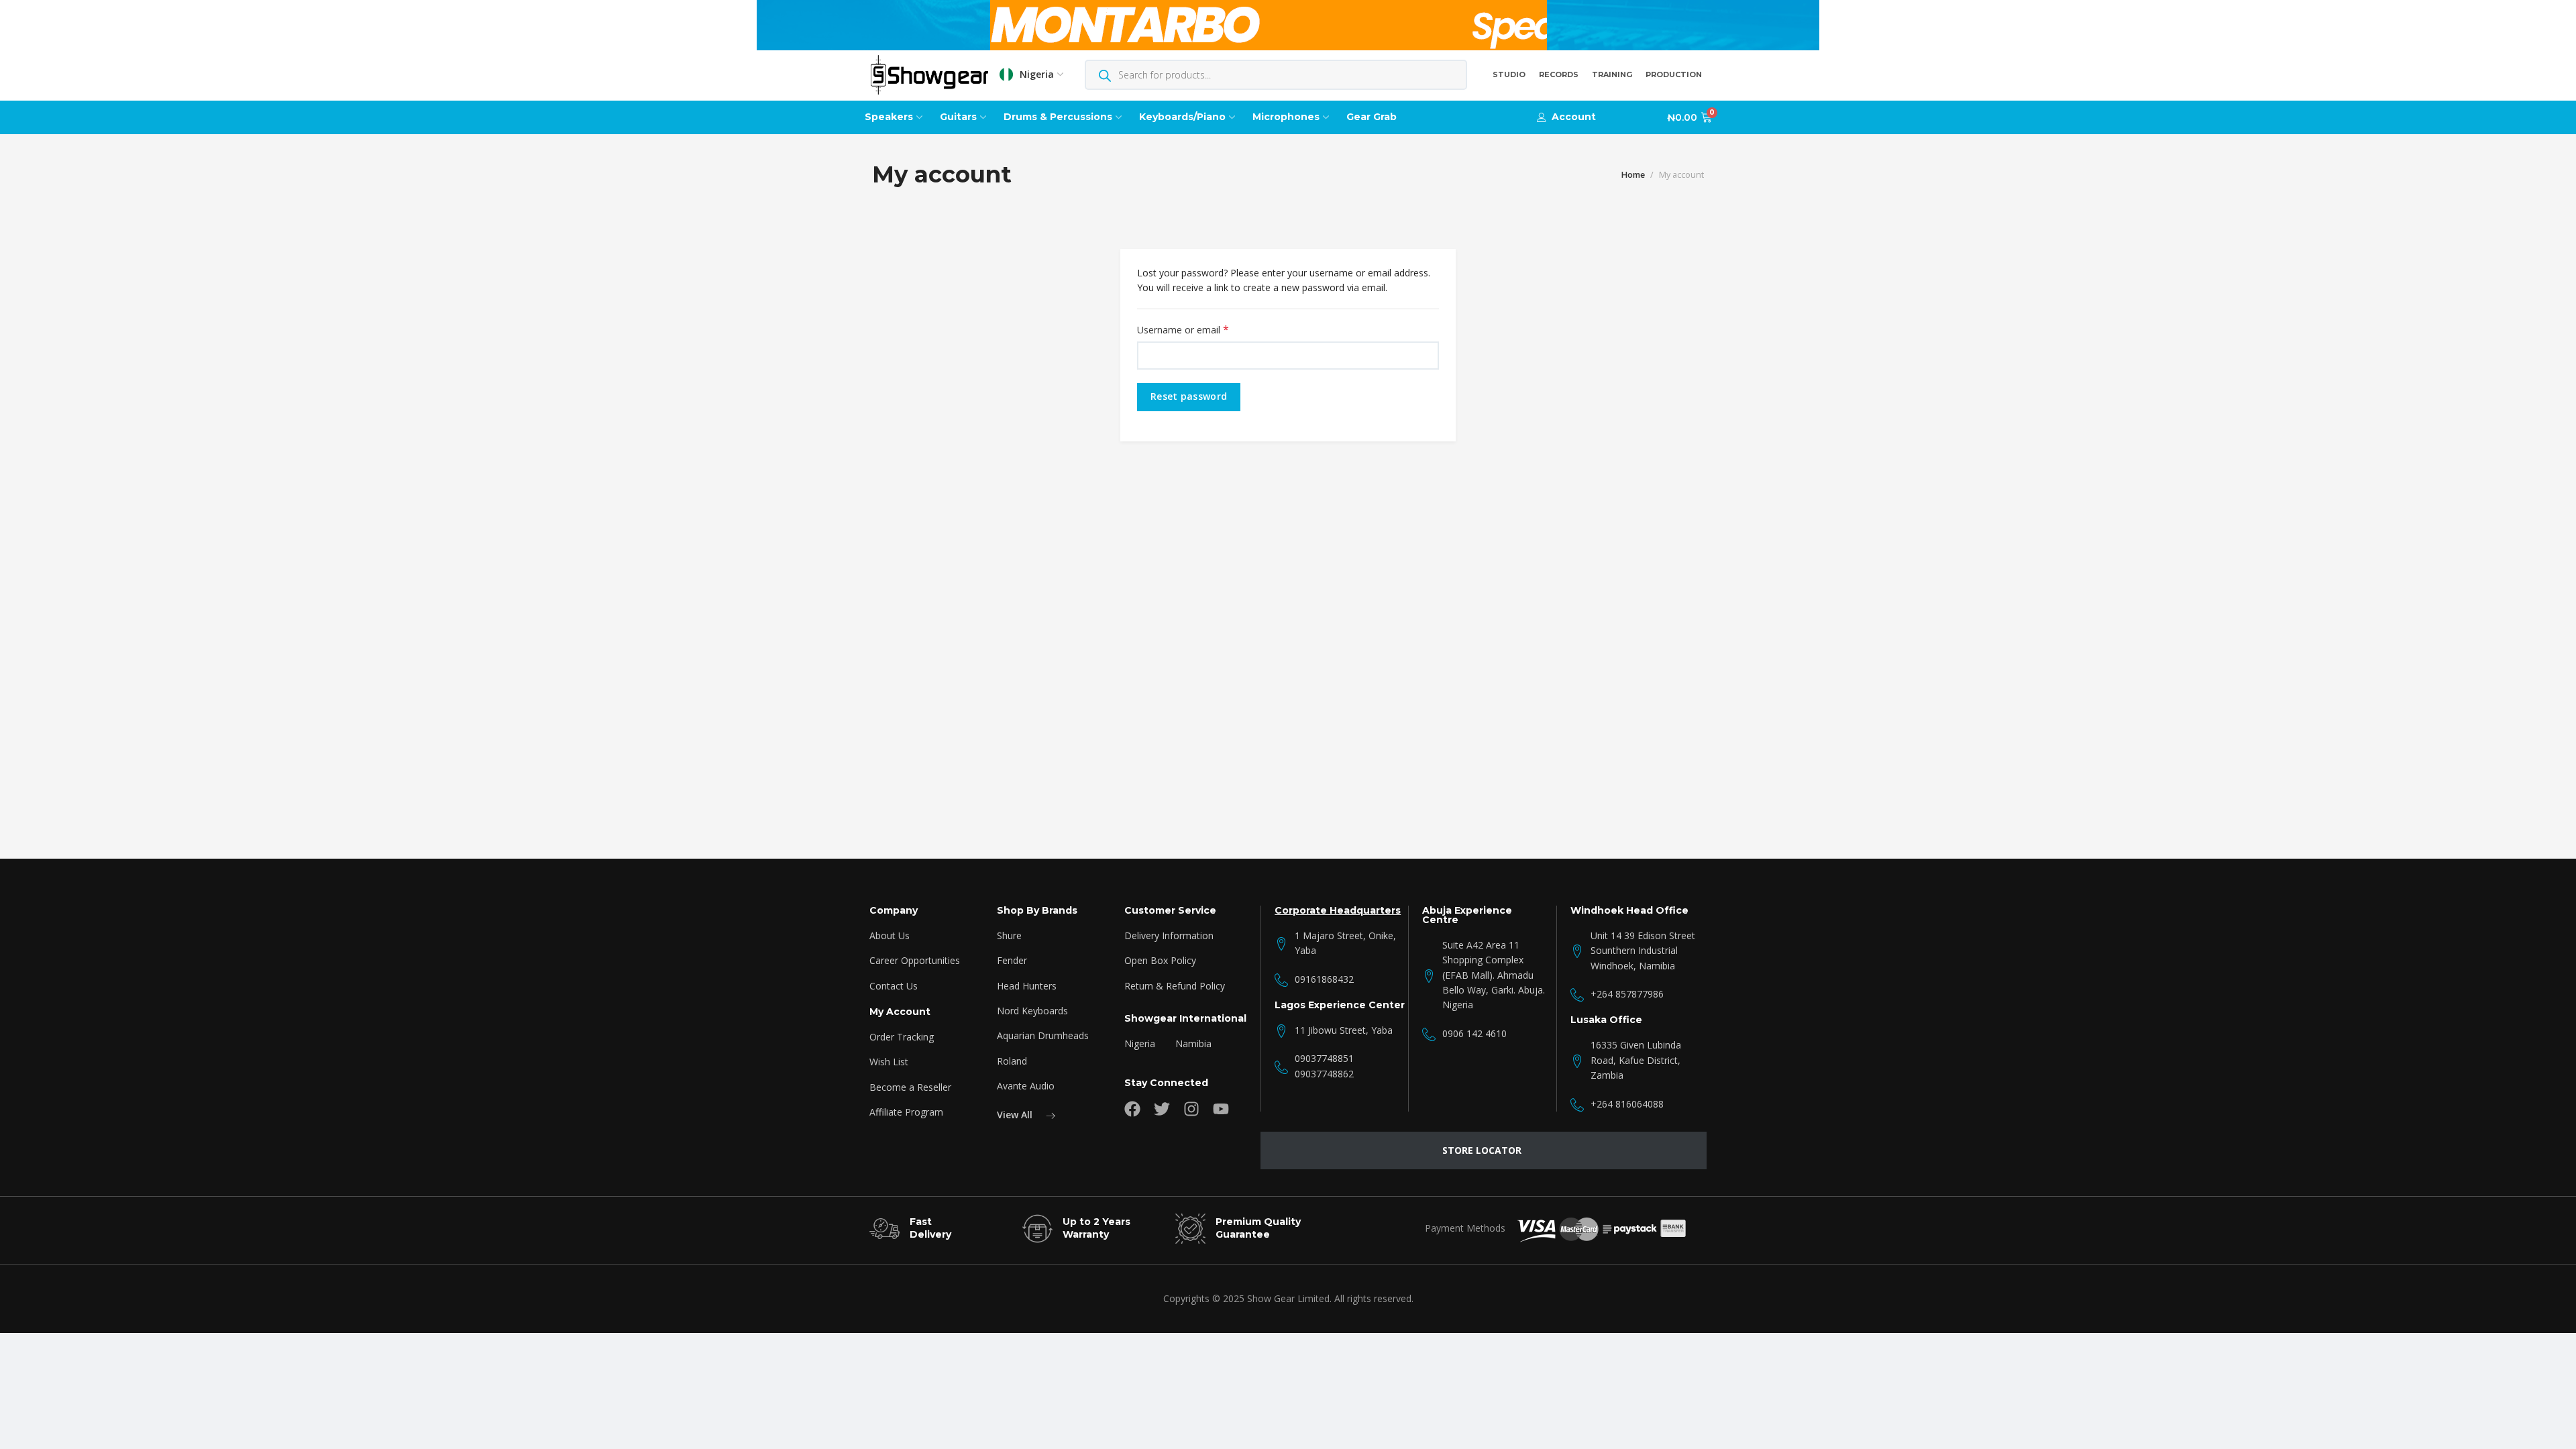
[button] (1566, 117)
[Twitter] (1162, 1109)
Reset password (1189, 396)
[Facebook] (1132, 1109)
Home (1633, 175)
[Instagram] (1191, 1109)
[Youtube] (1221, 1109)
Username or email (1202, 330)
